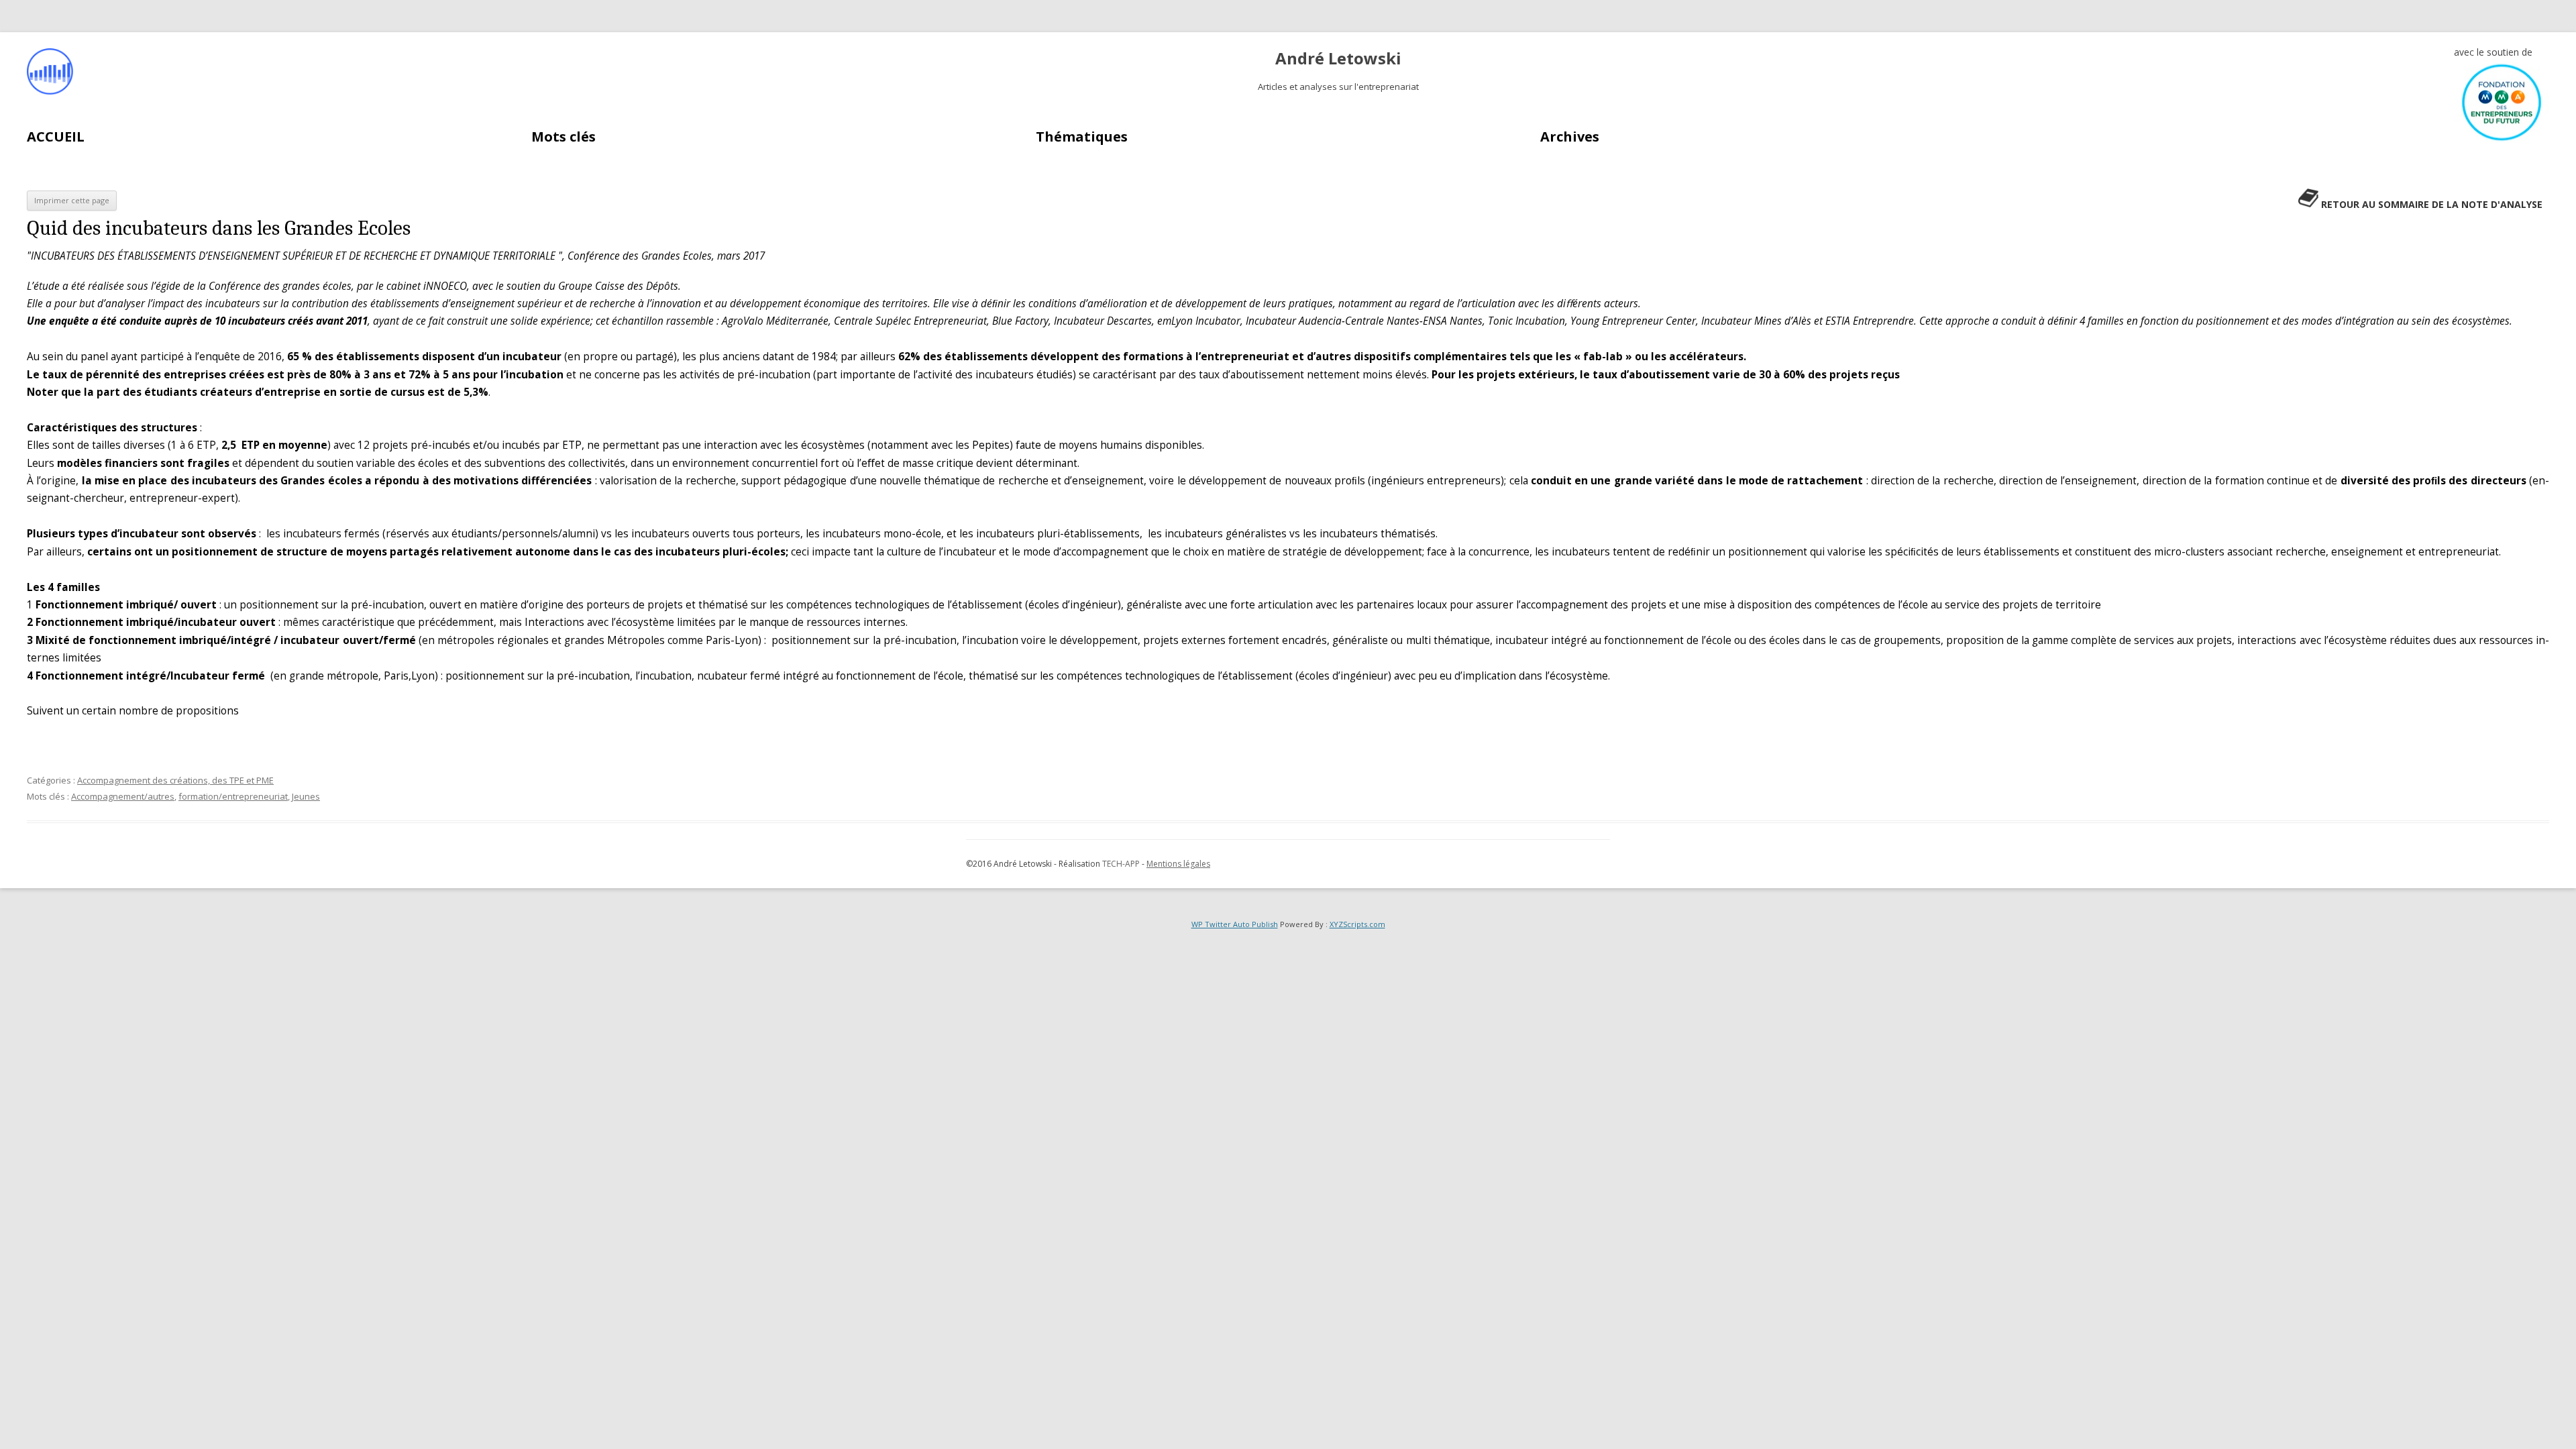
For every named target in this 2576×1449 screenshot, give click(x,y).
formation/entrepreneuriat (233, 796)
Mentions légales (1178, 864)
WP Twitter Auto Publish (1235, 924)
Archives (1570, 137)
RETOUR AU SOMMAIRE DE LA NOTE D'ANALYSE (2432, 204)
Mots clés (563, 137)
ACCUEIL (56, 137)
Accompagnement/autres (123, 796)
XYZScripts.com (1357, 924)
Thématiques (1082, 137)
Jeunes (306, 796)
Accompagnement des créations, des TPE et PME (175, 780)
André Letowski (1338, 59)
